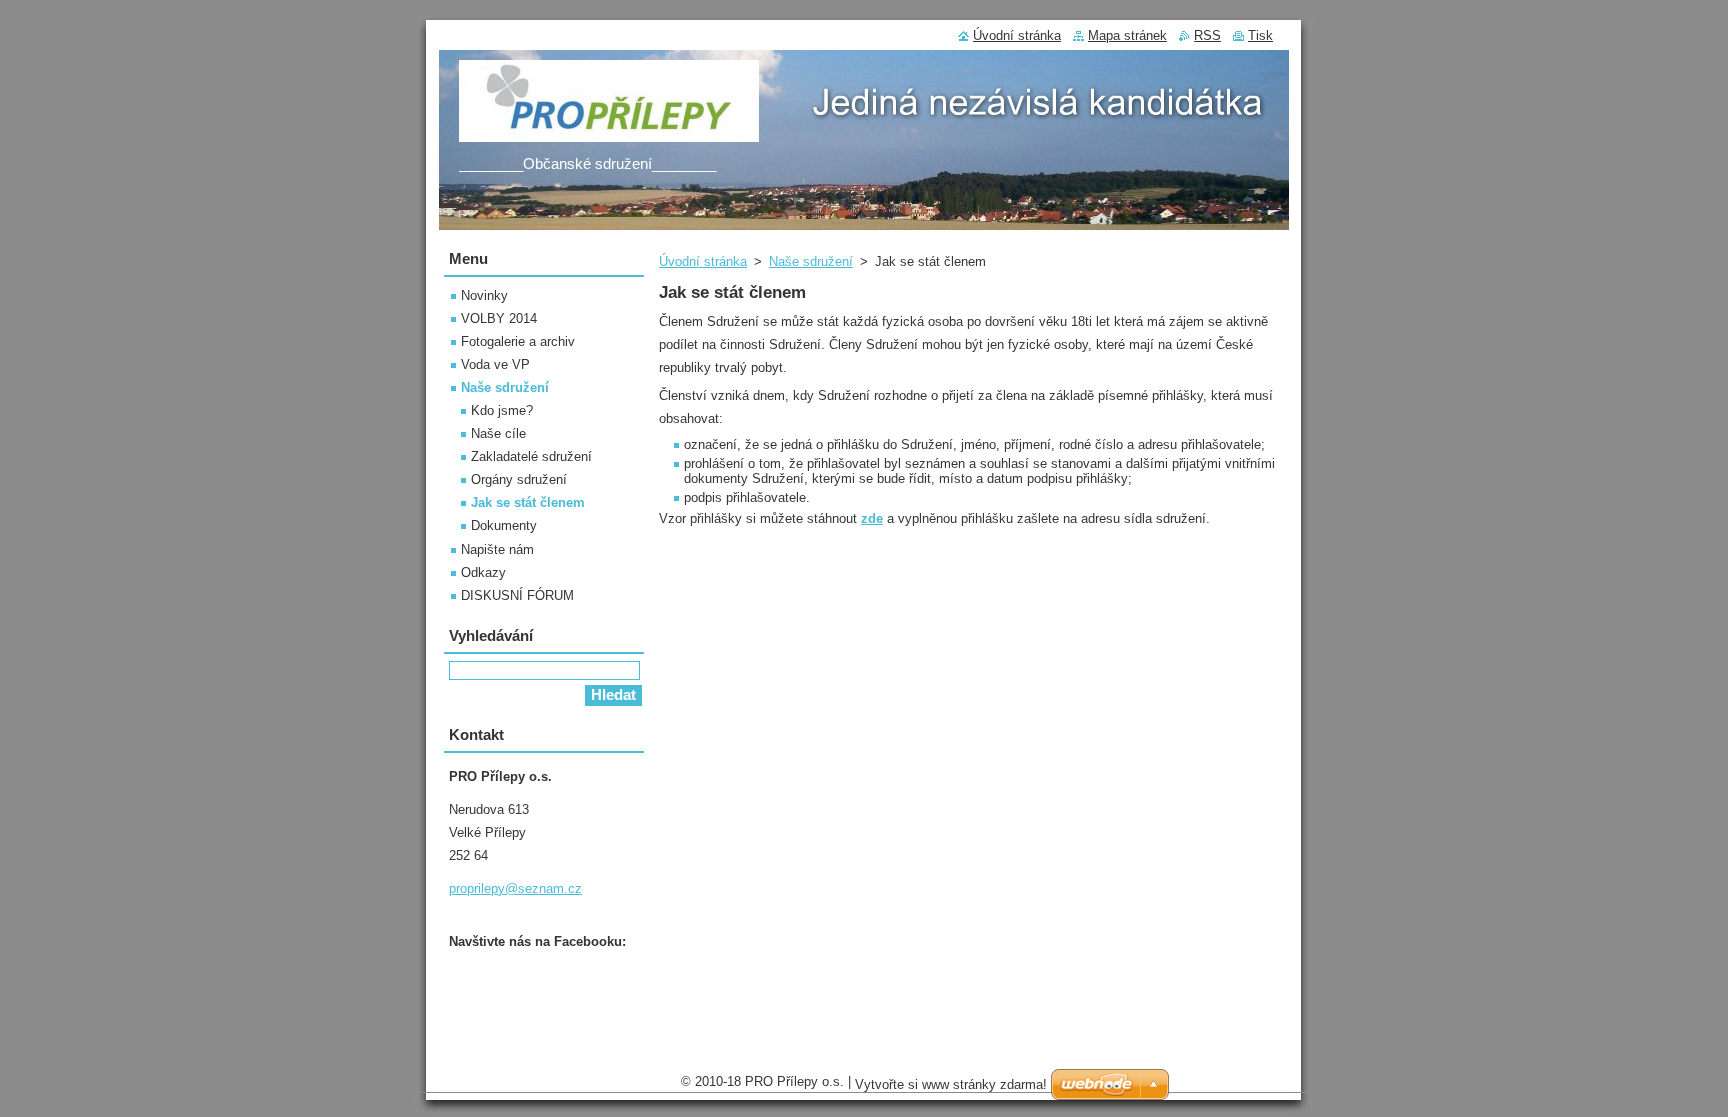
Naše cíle (498, 433)
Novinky (484, 295)
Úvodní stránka (703, 261)
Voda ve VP (495, 364)
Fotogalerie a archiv (518, 341)
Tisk (1260, 35)
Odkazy (483, 572)
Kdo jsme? (502, 410)
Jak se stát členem (528, 502)
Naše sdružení (811, 261)
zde (872, 518)
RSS (1207, 35)
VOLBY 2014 (499, 318)
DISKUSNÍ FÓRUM (517, 595)
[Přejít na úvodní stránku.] (609, 131)
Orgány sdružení (519, 479)
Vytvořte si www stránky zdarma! (951, 1084)
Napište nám (497, 549)
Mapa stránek (1127, 35)
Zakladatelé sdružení (531, 456)
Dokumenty (504, 525)
